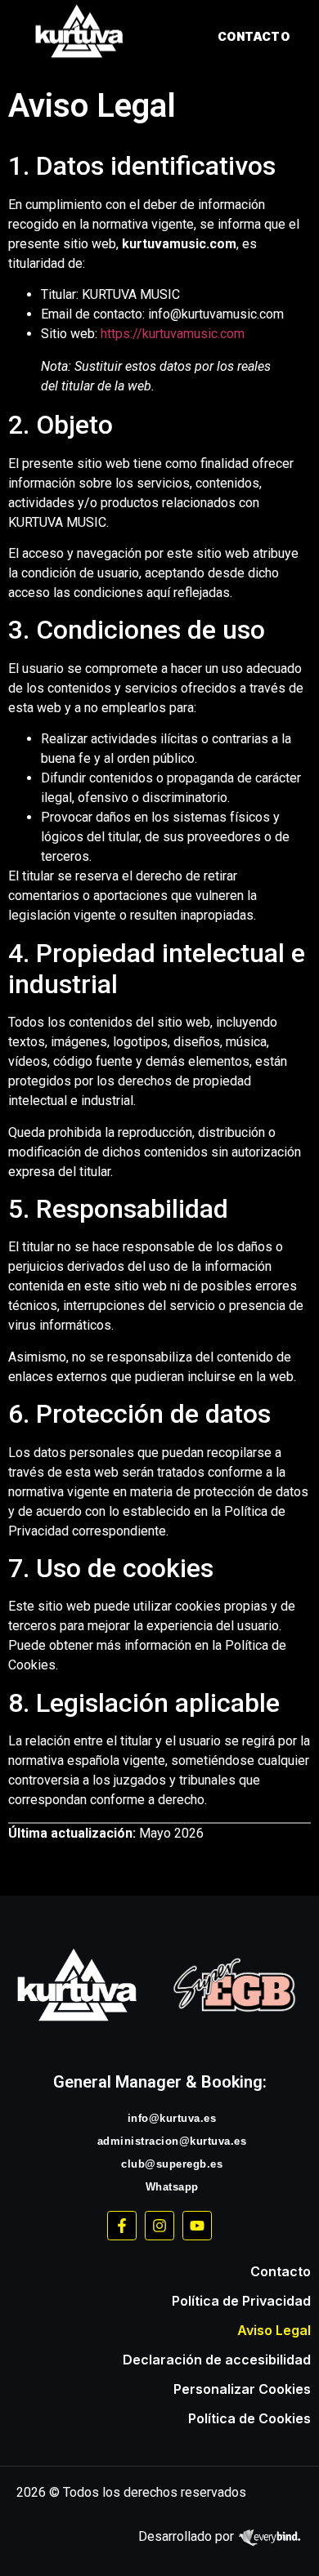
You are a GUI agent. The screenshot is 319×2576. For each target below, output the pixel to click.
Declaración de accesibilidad (217, 2360)
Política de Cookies (249, 2418)
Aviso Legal (274, 2330)
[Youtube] (197, 2226)
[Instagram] (159, 2226)
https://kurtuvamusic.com (173, 334)
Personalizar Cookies (242, 2389)
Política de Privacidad (241, 2301)
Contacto (281, 2271)
